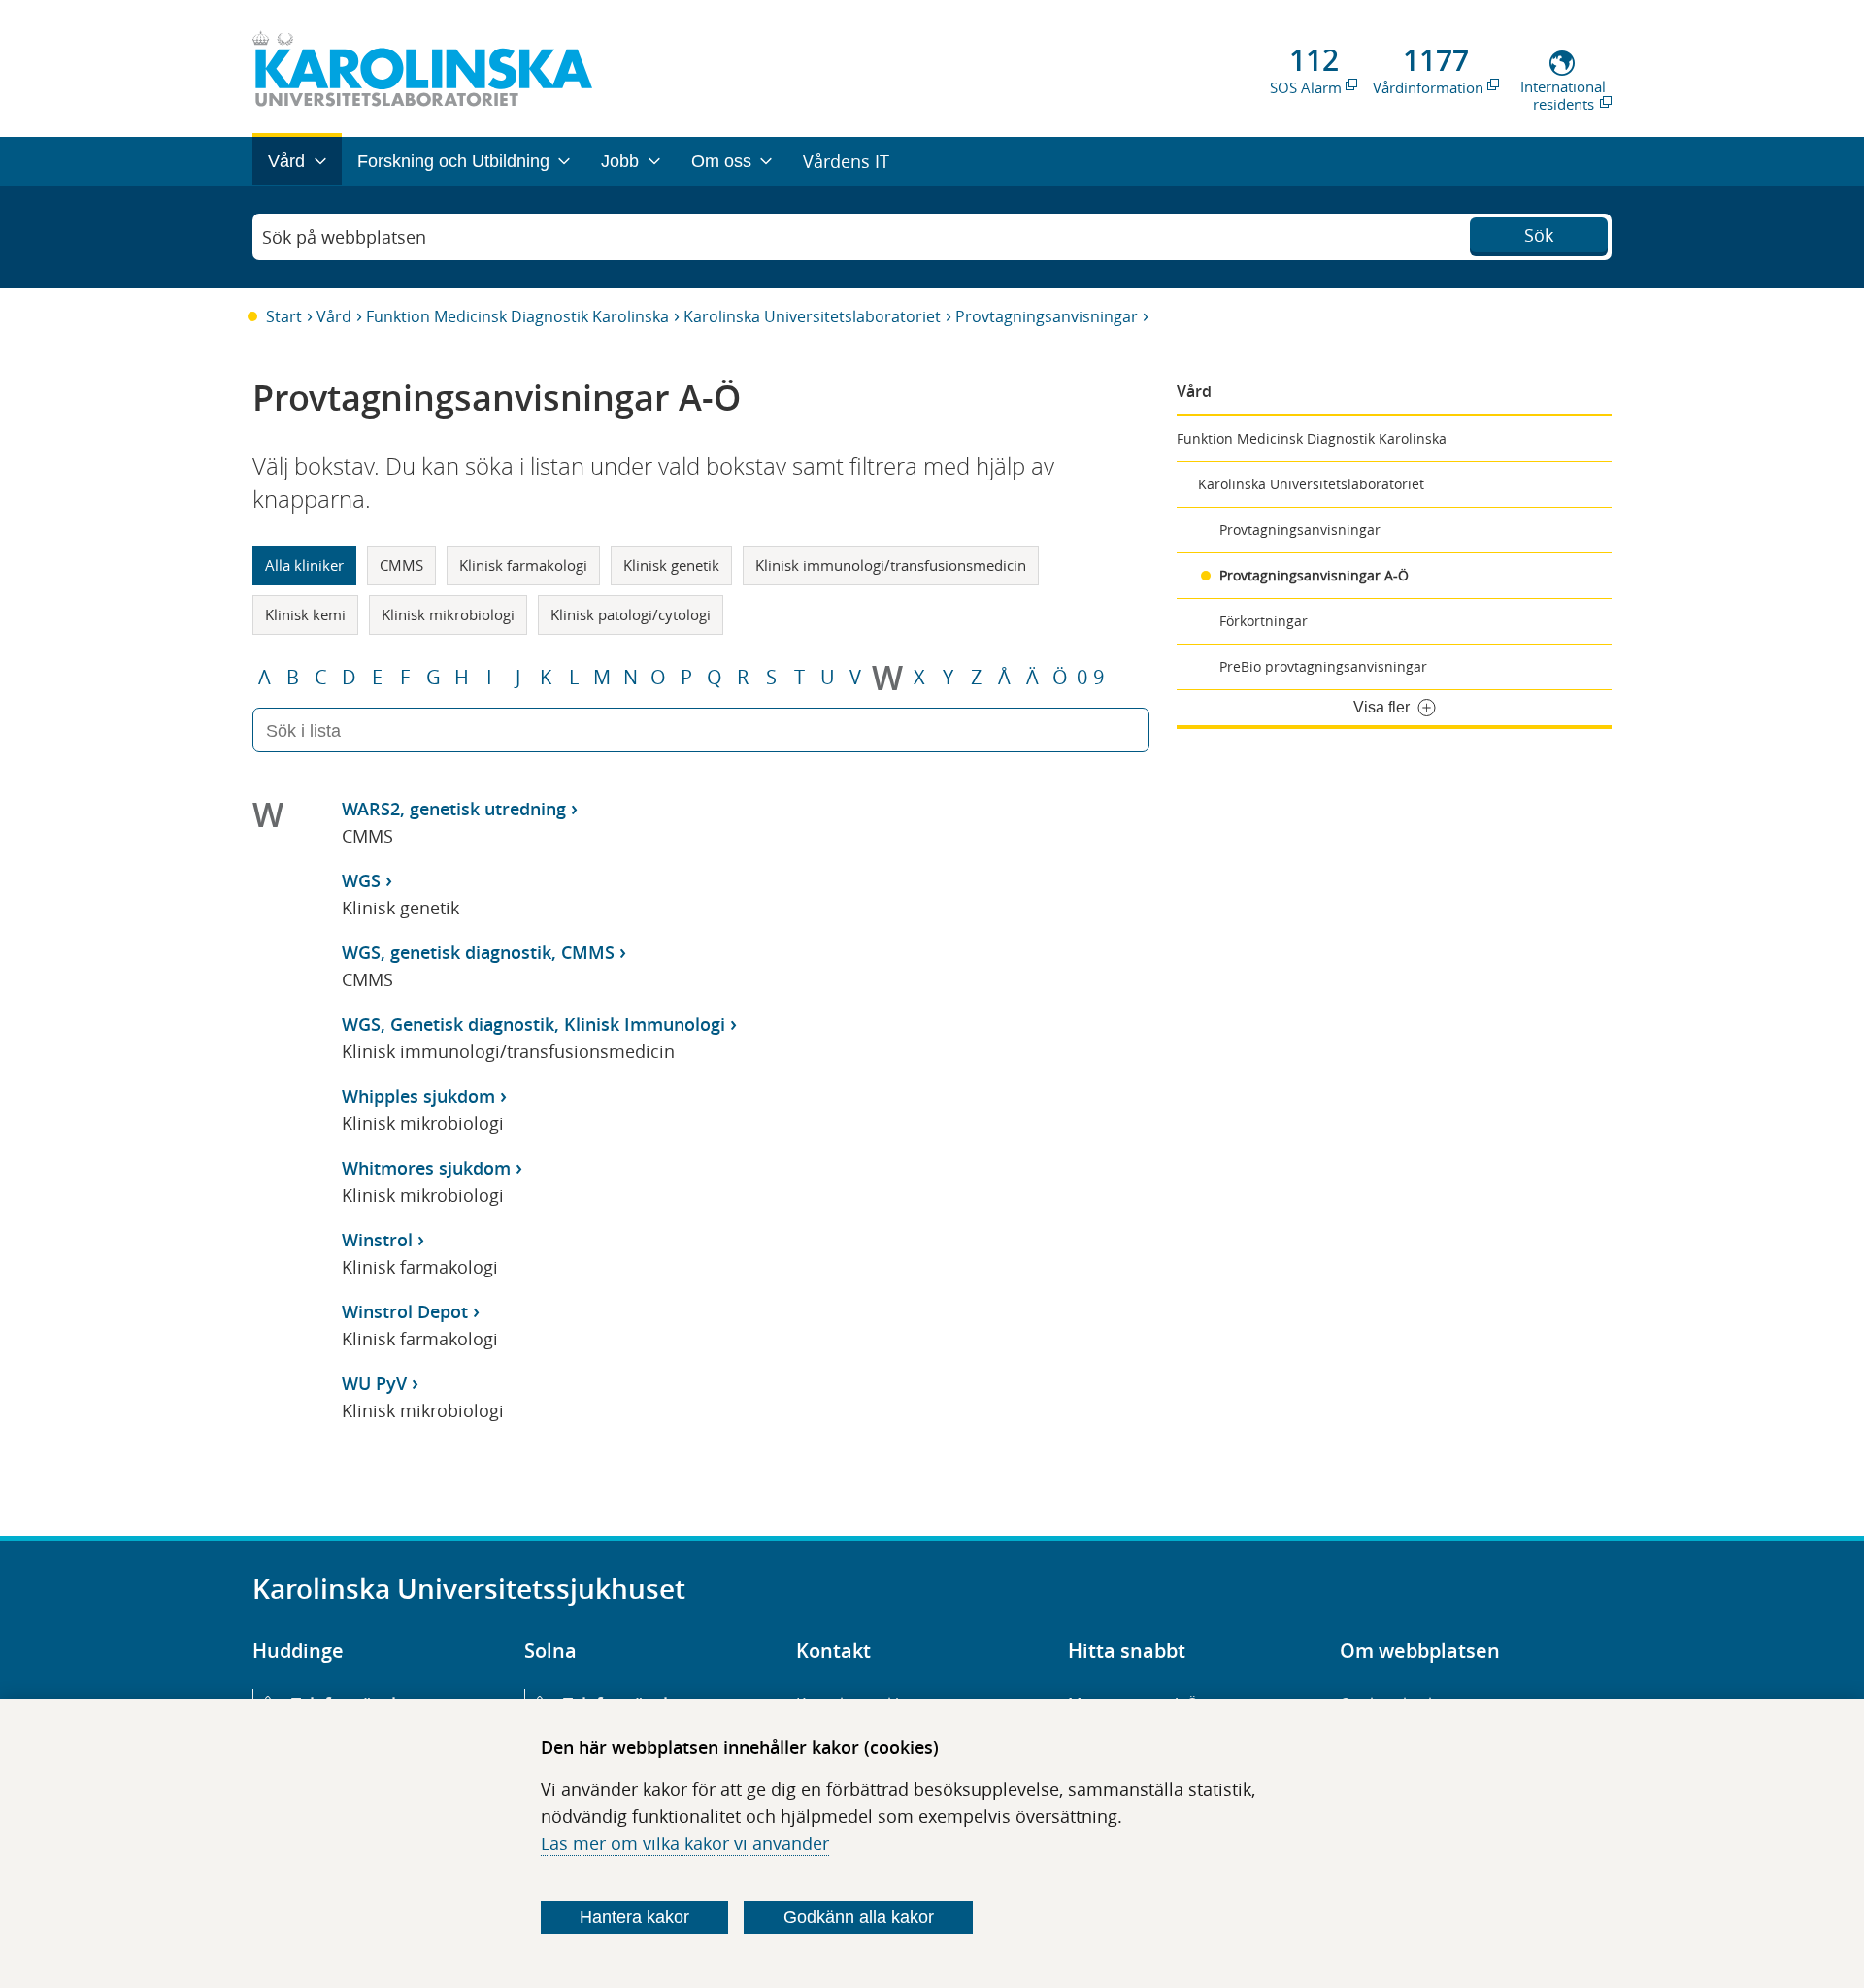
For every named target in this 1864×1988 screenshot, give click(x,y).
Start (284, 316)
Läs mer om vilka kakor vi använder (685, 1843)
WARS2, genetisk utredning (454, 809)
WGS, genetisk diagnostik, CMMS (478, 952)
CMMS (401, 565)
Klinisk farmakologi (523, 565)
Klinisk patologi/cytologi (631, 614)
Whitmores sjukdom (426, 1168)
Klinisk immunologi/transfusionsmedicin (891, 565)
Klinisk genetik (671, 565)
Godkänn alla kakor (859, 1917)
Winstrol (377, 1240)
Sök (1539, 235)
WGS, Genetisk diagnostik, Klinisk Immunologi (533, 1024)
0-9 (1090, 678)
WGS (361, 880)
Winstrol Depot (405, 1311)
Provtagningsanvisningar (1047, 316)
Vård (334, 316)
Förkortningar (1264, 621)
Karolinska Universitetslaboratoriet (812, 316)
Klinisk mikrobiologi (448, 614)
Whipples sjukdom (418, 1096)
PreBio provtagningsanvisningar (1323, 666)
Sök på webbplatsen (344, 237)
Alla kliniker (304, 565)
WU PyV (374, 1383)
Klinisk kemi (305, 614)
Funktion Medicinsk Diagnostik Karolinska (517, 316)
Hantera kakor (634, 1917)
